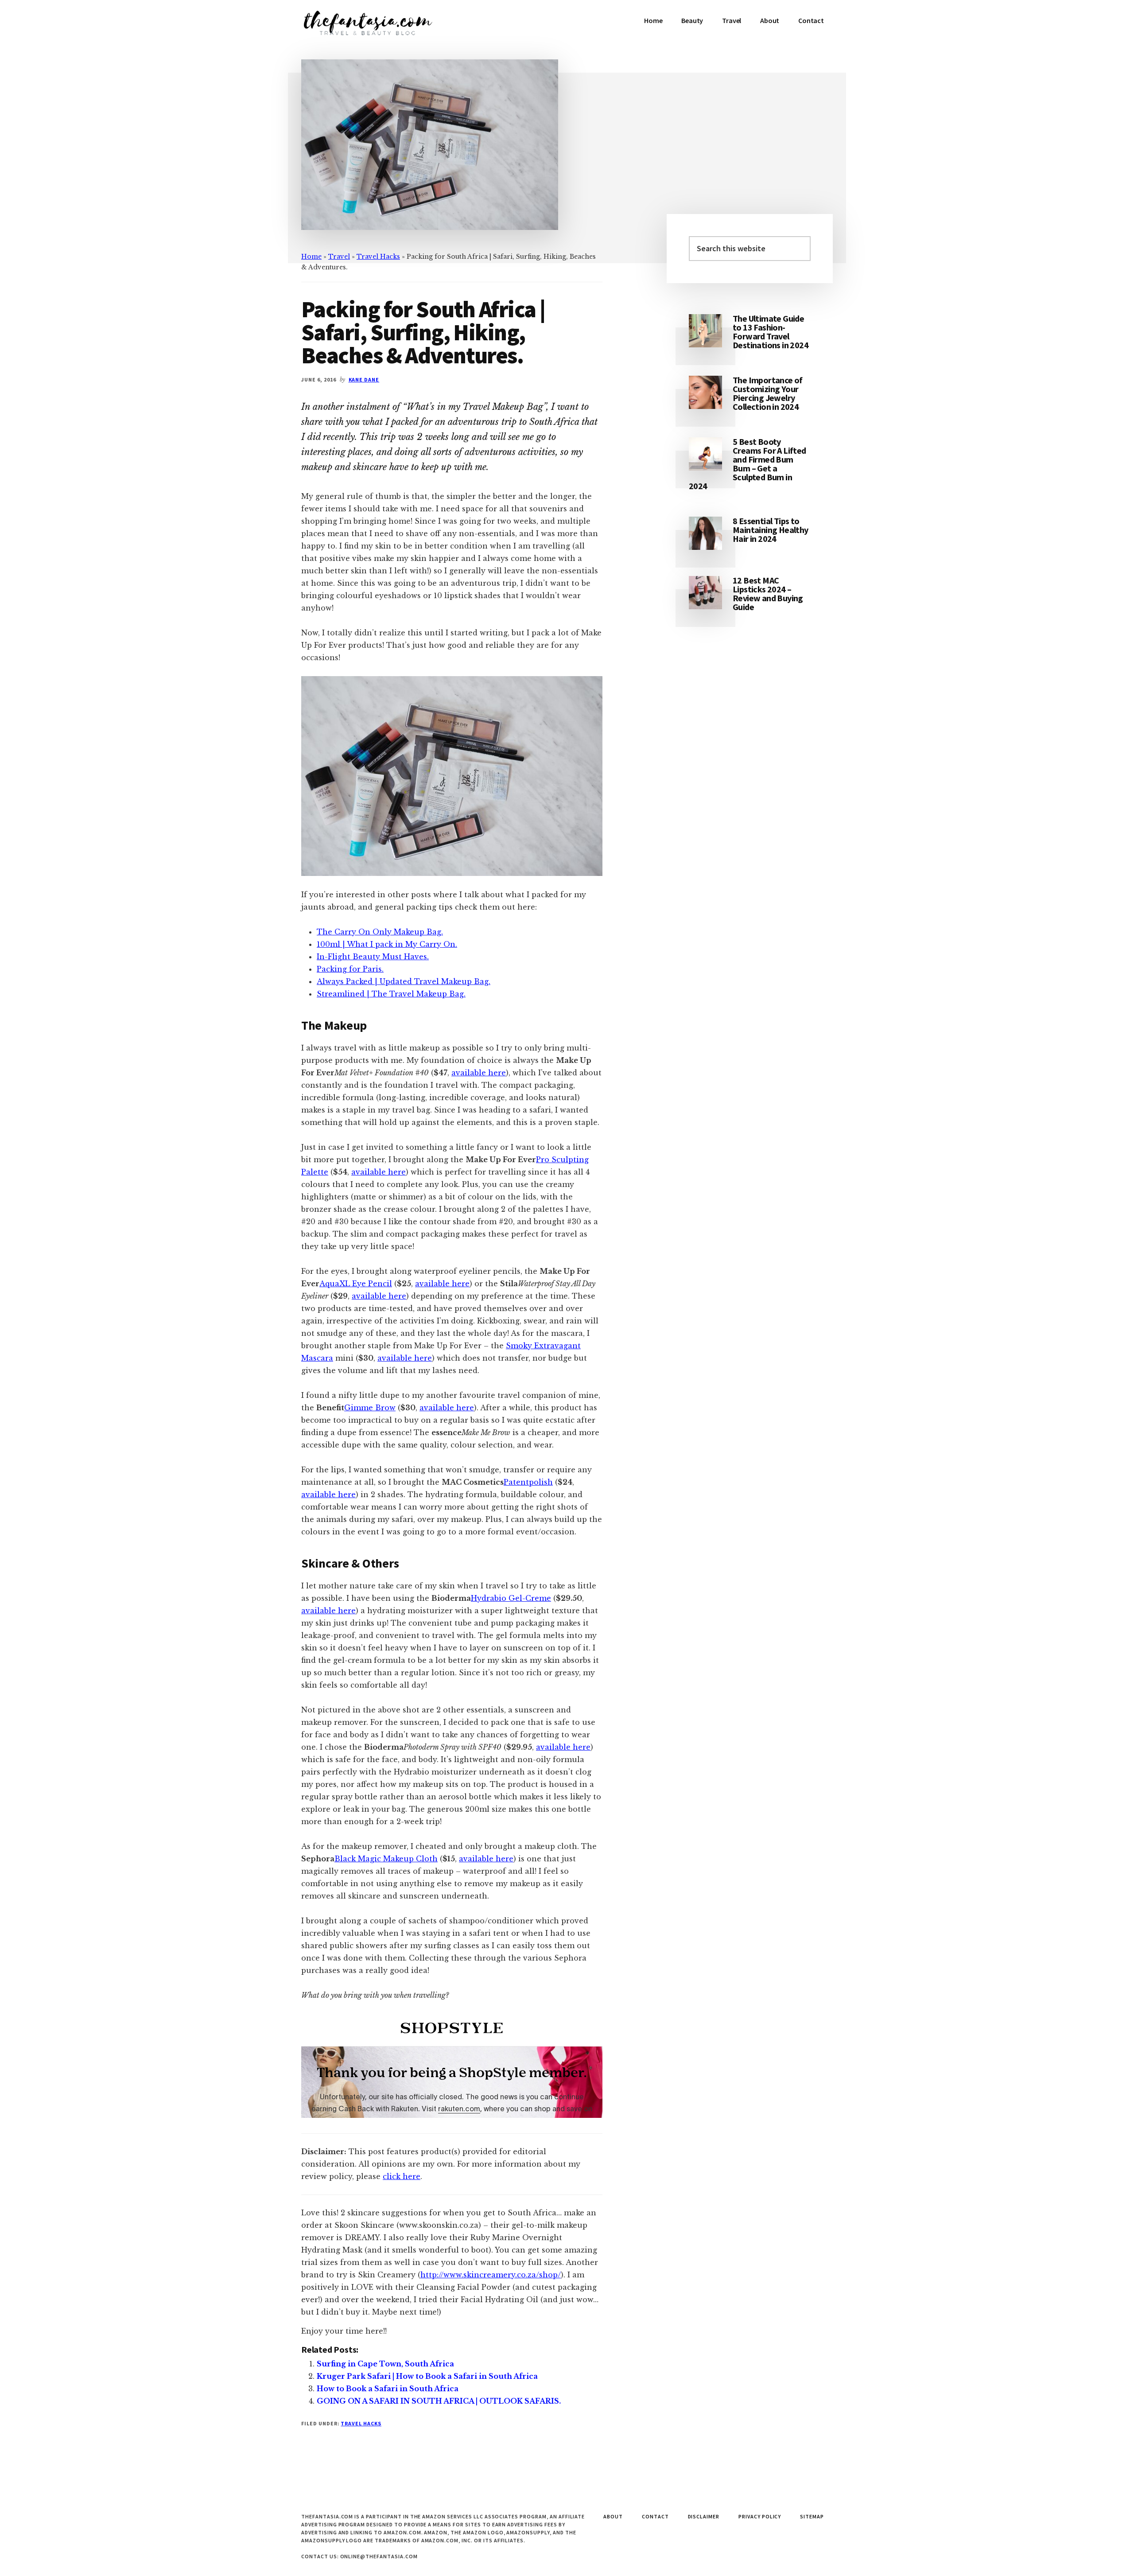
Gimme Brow (370, 1408)
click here (402, 2176)
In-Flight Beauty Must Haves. (373, 957)
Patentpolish (528, 1482)
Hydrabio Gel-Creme (511, 1598)
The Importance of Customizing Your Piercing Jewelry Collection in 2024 (768, 393)
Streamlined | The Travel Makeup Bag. (391, 994)
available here (479, 1073)
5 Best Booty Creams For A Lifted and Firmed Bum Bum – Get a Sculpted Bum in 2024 (748, 464)
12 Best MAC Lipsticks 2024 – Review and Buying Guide (768, 593)
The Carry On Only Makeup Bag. (380, 932)
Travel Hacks (378, 257)
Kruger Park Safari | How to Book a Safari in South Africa (427, 2376)
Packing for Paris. (350, 969)
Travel (339, 257)
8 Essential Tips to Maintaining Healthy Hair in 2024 (771, 530)
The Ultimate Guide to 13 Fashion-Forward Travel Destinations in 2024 (771, 332)
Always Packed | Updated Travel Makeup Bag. (404, 981)
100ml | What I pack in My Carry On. (387, 944)
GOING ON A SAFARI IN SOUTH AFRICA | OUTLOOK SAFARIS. (439, 2401)
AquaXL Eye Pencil (356, 1284)
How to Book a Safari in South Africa (388, 2389)
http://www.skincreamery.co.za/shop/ (491, 2275)
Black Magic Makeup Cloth (386, 1859)
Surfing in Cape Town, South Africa (385, 2364)
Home (311, 257)
